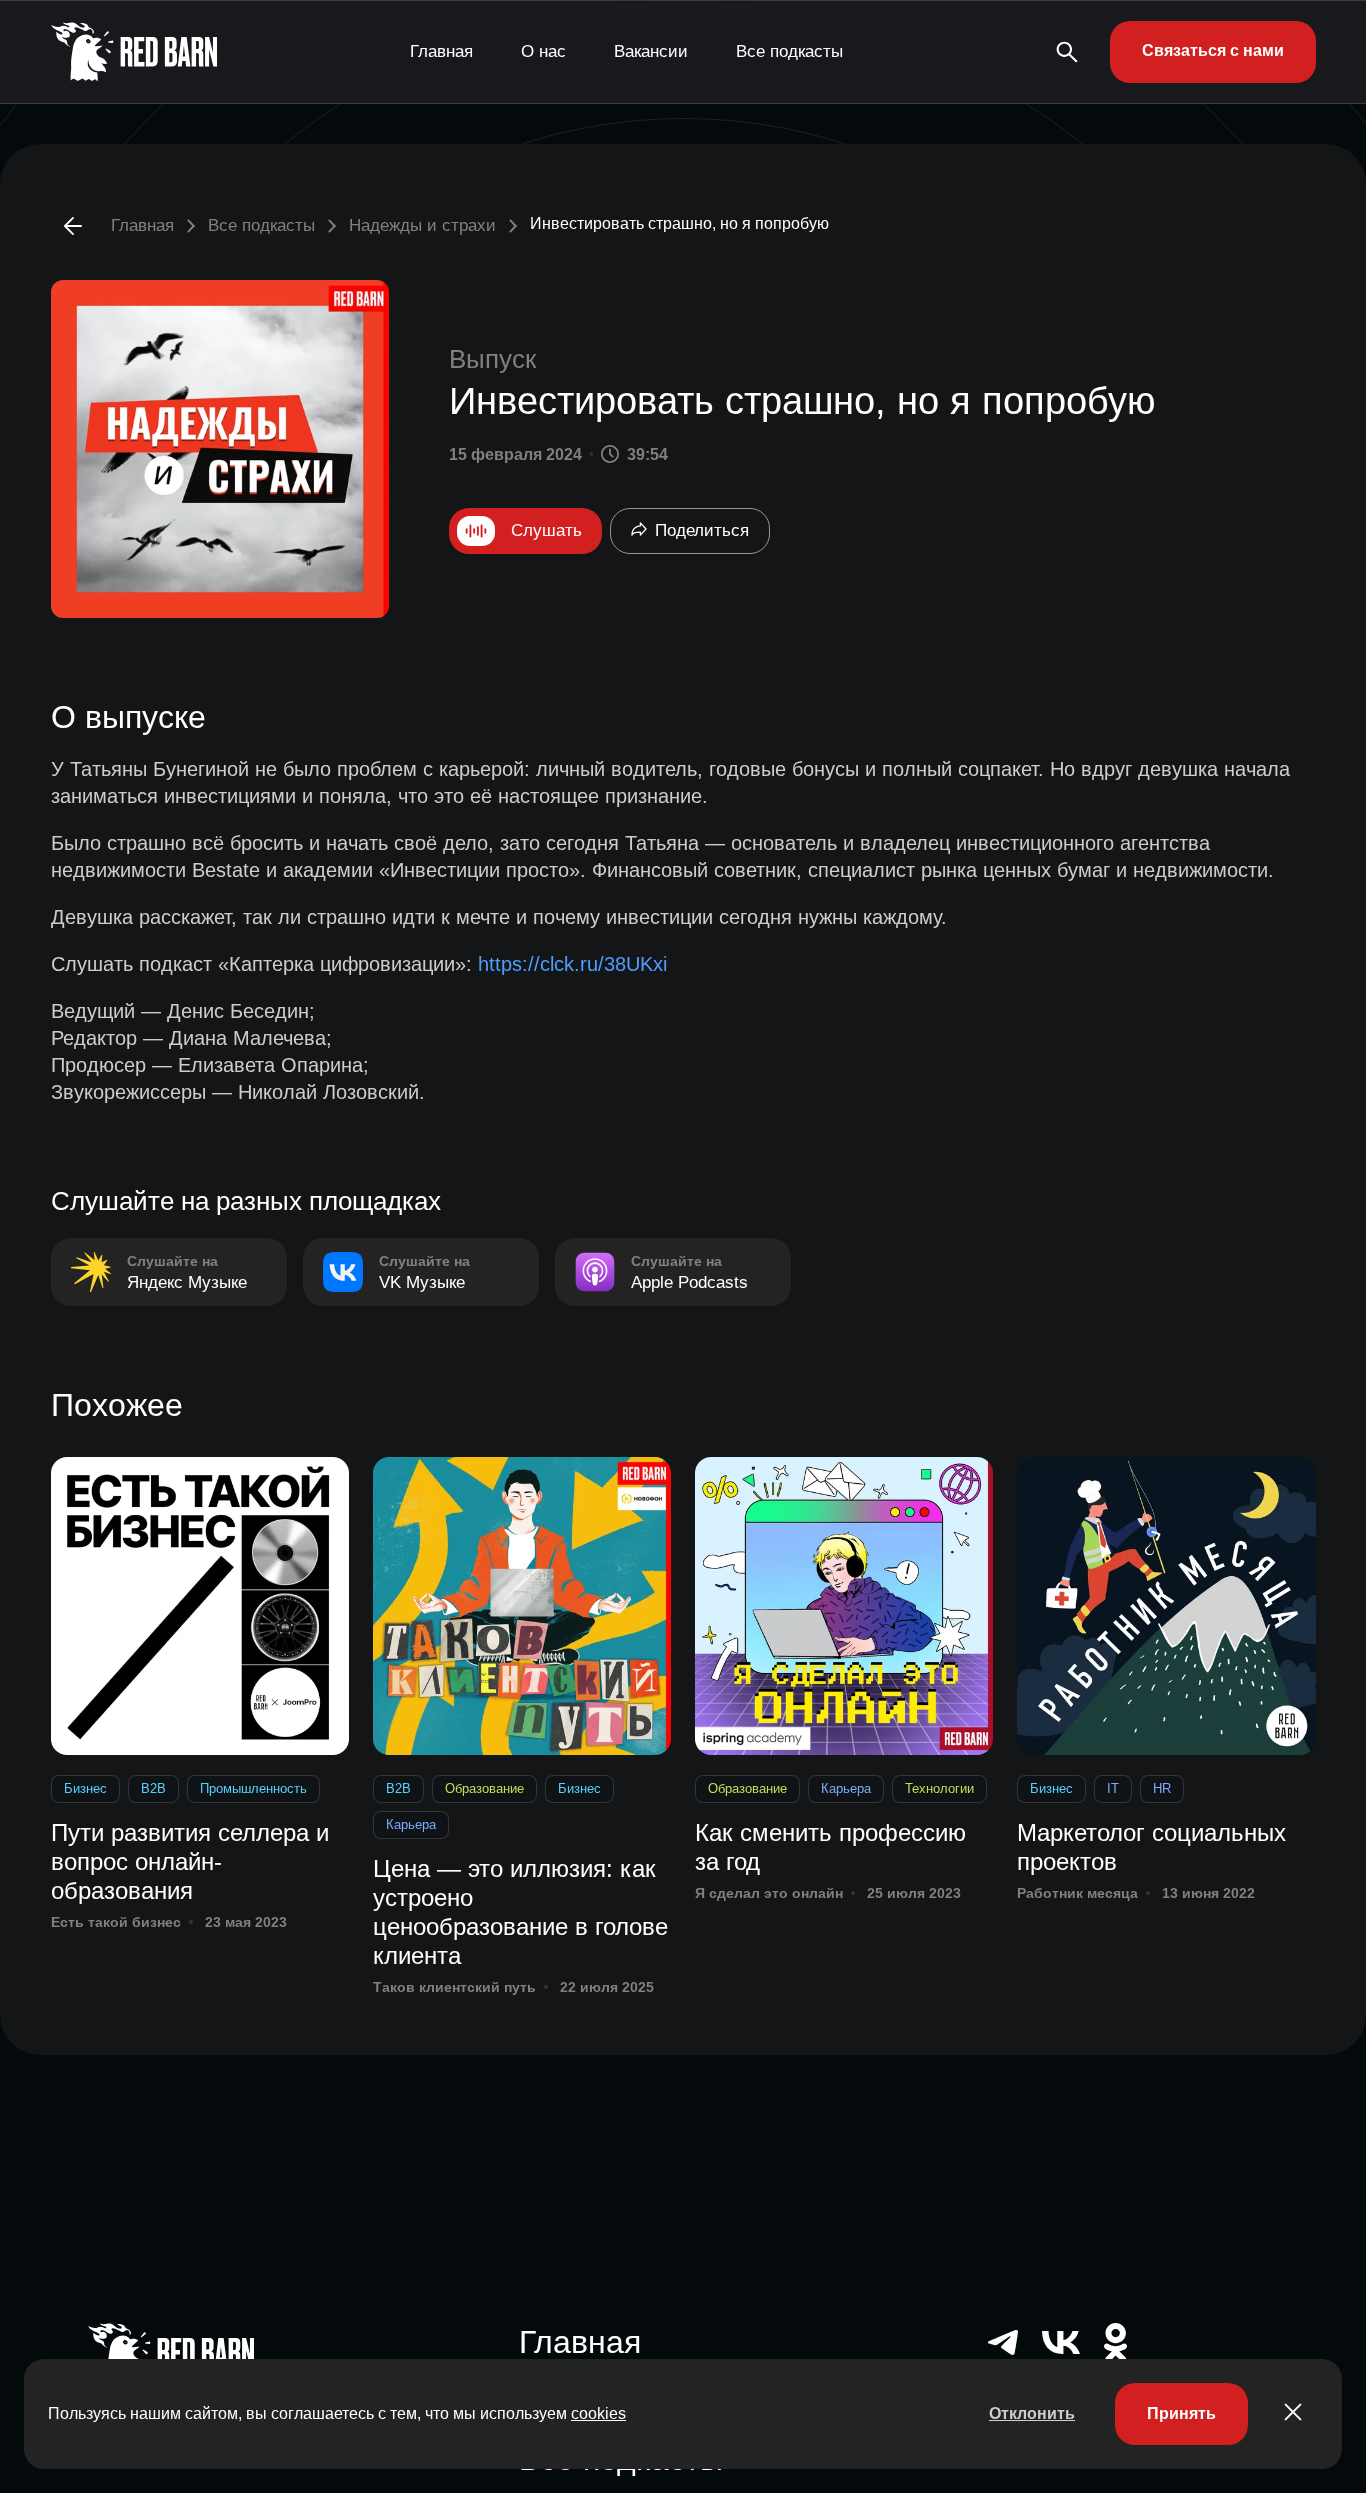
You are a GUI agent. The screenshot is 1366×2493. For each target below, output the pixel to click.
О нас (543, 51)
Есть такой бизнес (116, 1922)
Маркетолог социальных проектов (1151, 1847)
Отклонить (1032, 2413)
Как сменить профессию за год (830, 1847)
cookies (598, 2413)
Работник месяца (1077, 1893)
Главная (441, 51)
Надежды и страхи (422, 225)
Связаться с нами (1213, 50)
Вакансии (651, 51)
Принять (1181, 2413)
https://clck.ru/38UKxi (572, 964)
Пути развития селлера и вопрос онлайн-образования (190, 1861)
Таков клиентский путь (454, 1987)
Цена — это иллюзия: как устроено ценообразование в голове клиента (520, 1911)
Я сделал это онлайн (769, 1893)
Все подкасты (789, 51)
